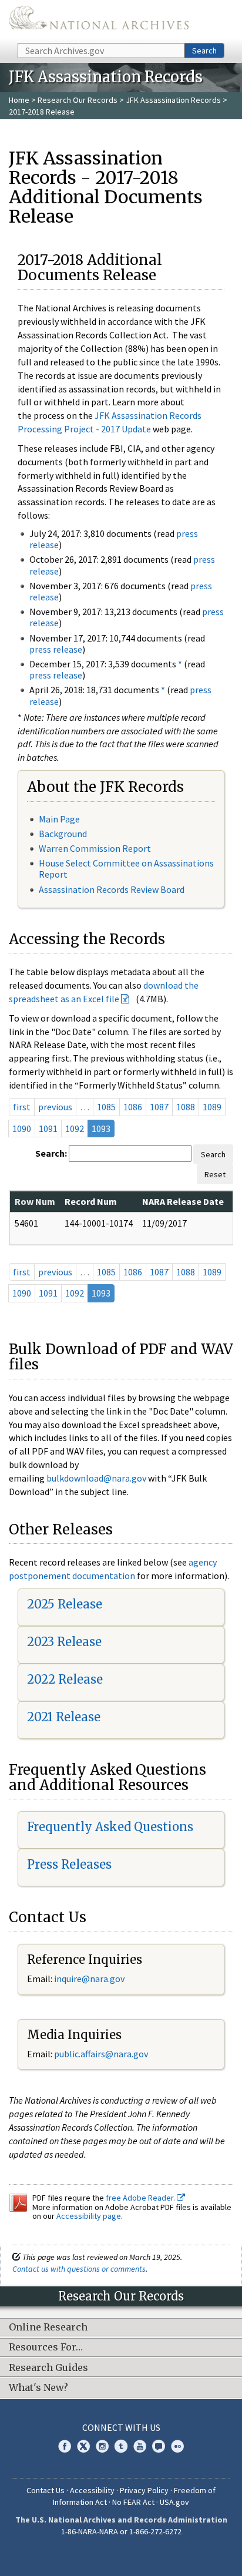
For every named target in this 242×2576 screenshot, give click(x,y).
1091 (48, 1129)
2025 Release (65, 1604)
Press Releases (69, 1864)
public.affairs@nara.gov (101, 2054)
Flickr (177, 2446)
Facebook (65, 2446)
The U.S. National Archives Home (99, 21)
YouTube (140, 2446)
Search (204, 51)
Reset (215, 1174)
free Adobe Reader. (141, 2198)
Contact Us (46, 2490)
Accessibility (92, 2490)
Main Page (59, 819)
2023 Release (64, 1642)
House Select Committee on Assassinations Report (126, 869)
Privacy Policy (144, 2490)
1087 (159, 1107)
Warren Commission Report (95, 848)
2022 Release (65, 1679)
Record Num (91, 1201)
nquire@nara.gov (90, 1979)
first (22, 1107)
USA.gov (174, 2502)
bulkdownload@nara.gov (96, 1478)
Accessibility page (89, 2216)
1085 (106, 1107)
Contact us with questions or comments (79, 2269)
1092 (75, 1129)
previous (55, 1107)
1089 (212, 1107)
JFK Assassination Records (173, 100)
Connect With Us (121, 2427)
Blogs (159, 2446)
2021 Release (64, 1717)
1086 (133, 1107)
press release (56, 649)
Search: (51, 1153)
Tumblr (121, 2446)
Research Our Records (78, 100)
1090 (22, 1129)
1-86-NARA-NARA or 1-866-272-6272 (121, 2531)
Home (19, 100)
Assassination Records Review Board (112, 889)
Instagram (102, 2446)
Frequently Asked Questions (110, 1827)
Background (63, 834)
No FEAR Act (133, 2502)
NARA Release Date (183, 1201)
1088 (186, 1107)
